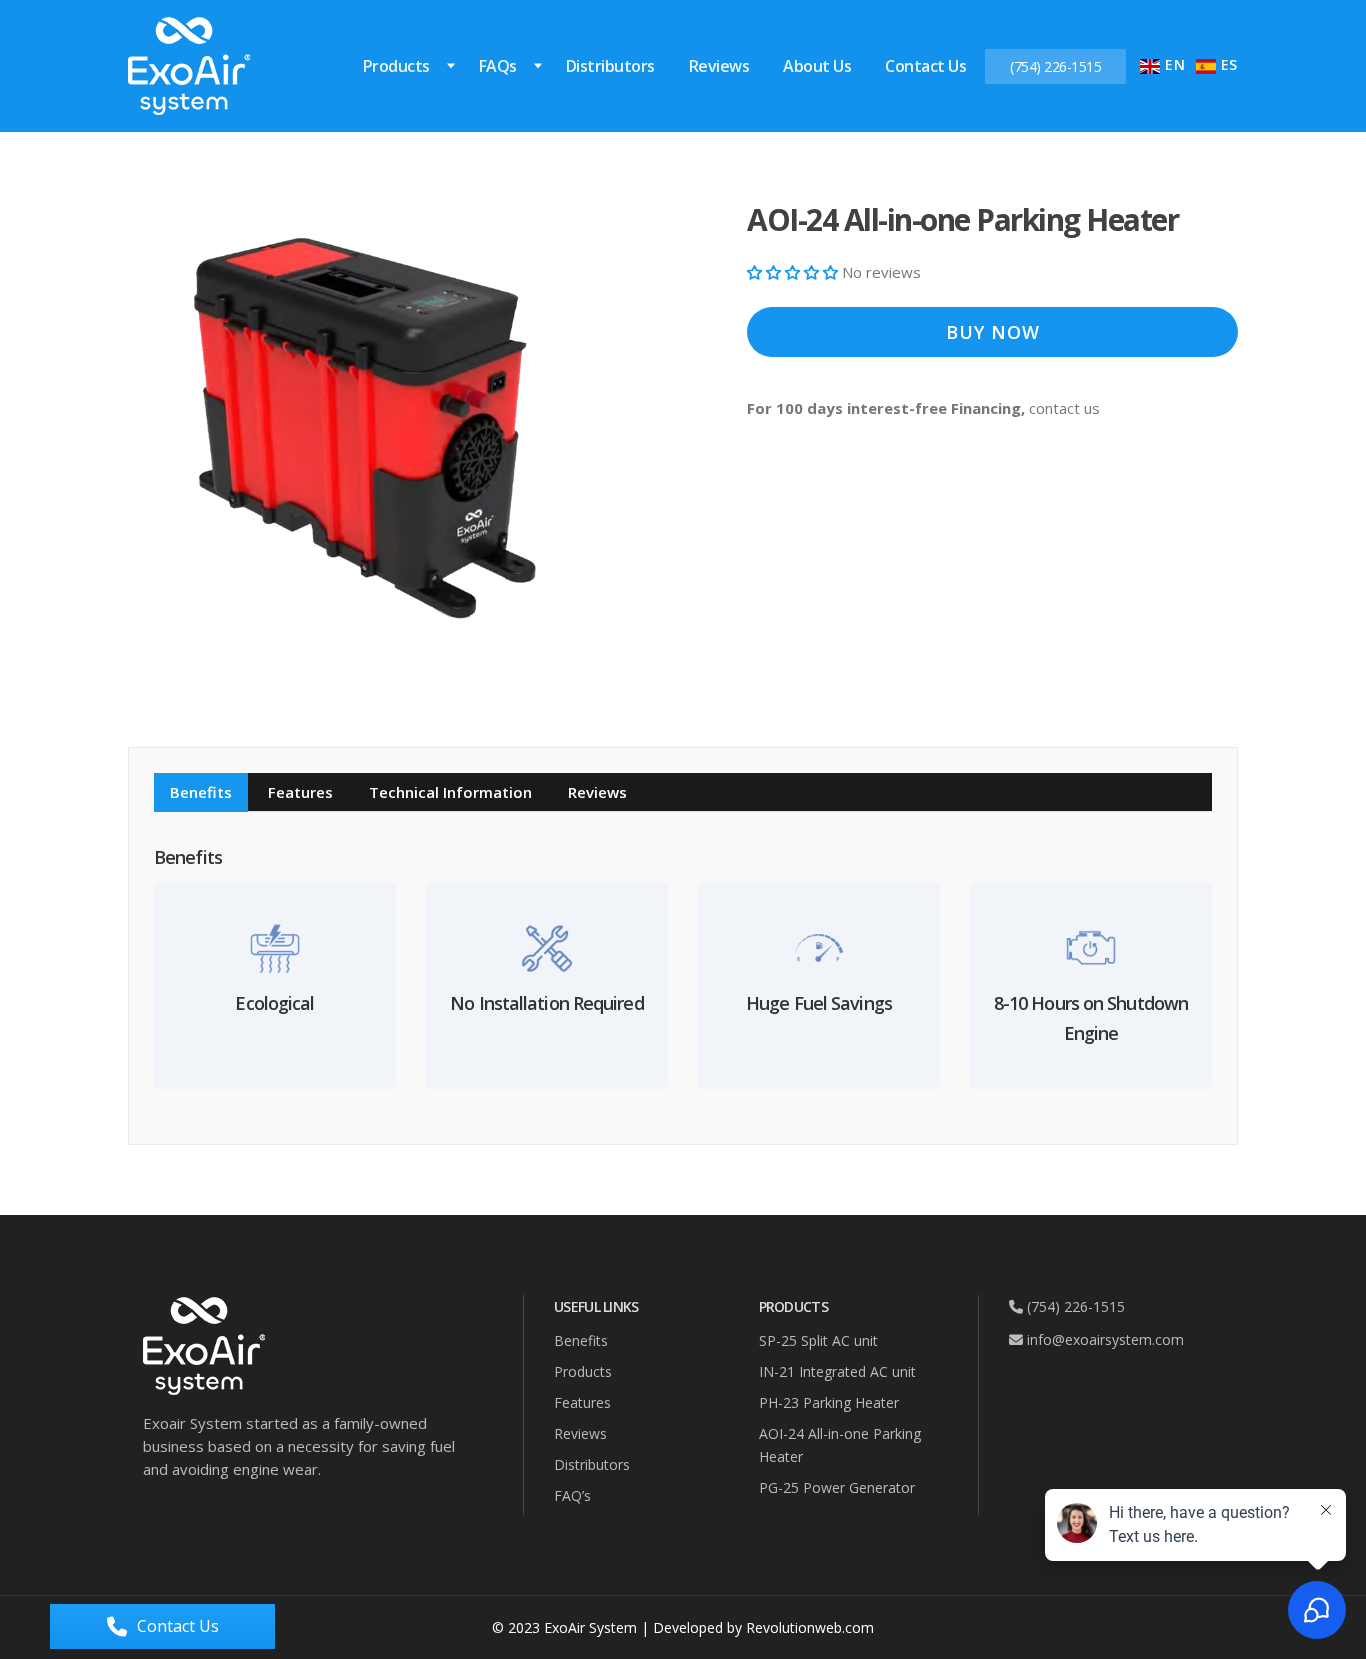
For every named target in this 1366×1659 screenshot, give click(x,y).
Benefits (581, 1340)
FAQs (498, 66)
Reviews (719, 66)
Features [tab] (300, 792)
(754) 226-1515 (1055, 66)
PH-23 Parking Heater (829, 1402)
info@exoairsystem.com (1103, 1339)
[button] (794, 272)
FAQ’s (572, 1495)
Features (582, 1402)
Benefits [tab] (201, 792)
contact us (1064, 408)
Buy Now (993, 332)
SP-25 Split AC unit (818, 1340)
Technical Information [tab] (450, 792)
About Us (817, 66)
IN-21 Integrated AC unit (837, 1371)
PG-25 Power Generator (837, 1487)
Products (396, 66)
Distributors (610, 66)
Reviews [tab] (597, 792)
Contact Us (925, 66)
